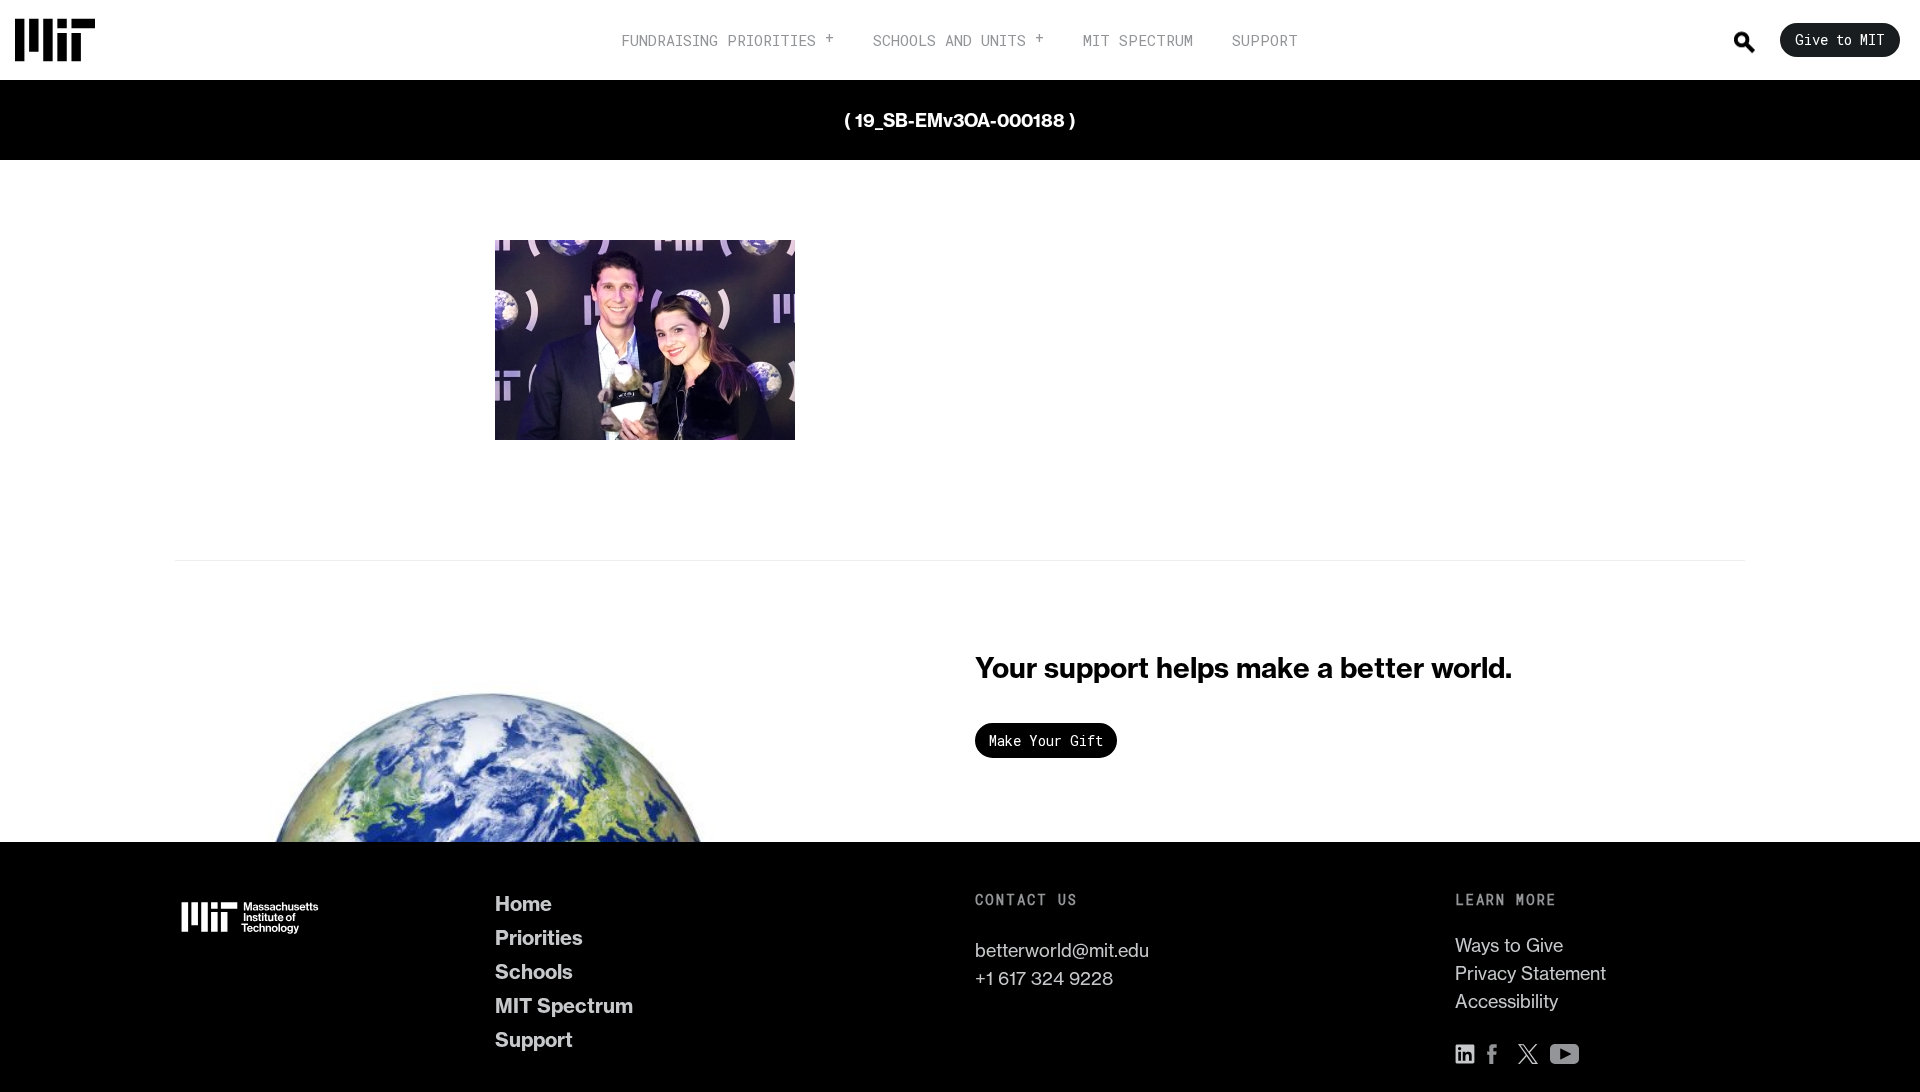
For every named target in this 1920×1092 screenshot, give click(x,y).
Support (534, 1039)
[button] (1470, 1054)
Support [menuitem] (1265, 40)
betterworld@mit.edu (1062, 950)
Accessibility (1506, 1001)
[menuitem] (65, 40)
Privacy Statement (1530, 973)
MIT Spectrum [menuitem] (1138, 40)
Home (523, 903)
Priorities (539, 937)
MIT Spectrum (564, 1005)
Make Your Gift (1046, 740)
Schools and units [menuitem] (949, 40)
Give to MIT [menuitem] (1840, 39)
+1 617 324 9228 (1044, 978)
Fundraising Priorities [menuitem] (718, 40)
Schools (534, 971)
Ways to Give (1509, 945)
